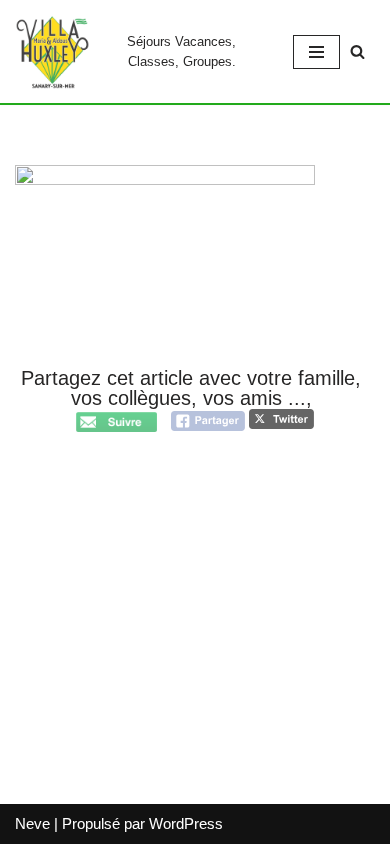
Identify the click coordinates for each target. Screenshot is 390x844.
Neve (32, 823)
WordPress (186, 823)
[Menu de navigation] (316, 52)
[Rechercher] (357, 51)
